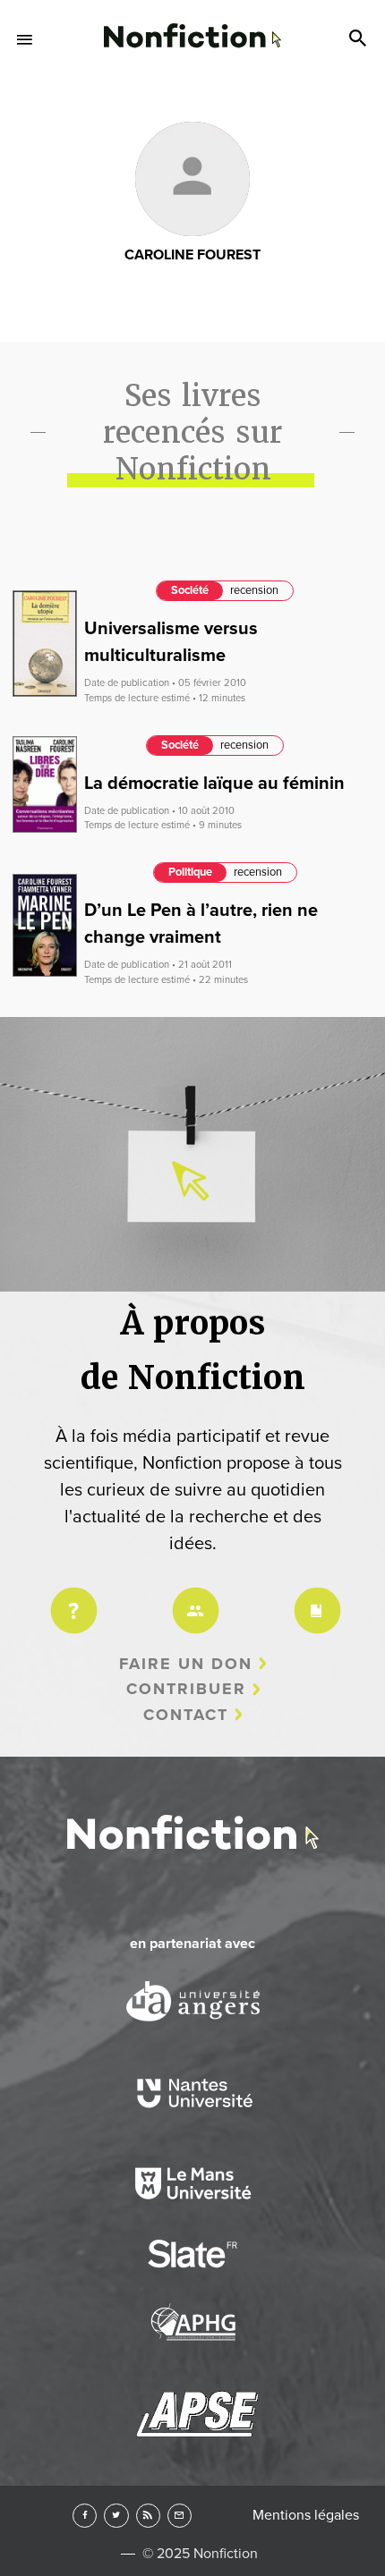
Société (190, 590)
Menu (25, 39)
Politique (190, 872)
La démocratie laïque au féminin (214, 784)
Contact (186, 1715)
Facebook (85, 2516)
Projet (71, 1599)
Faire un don (186, 1664)
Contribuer (186, 1689)
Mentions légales (306, 2515)
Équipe (192, 1599)
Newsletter (180, 2516)
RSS (148, 2516)
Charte (314, 1599)
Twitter (116, 2516)
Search (360, 39)
